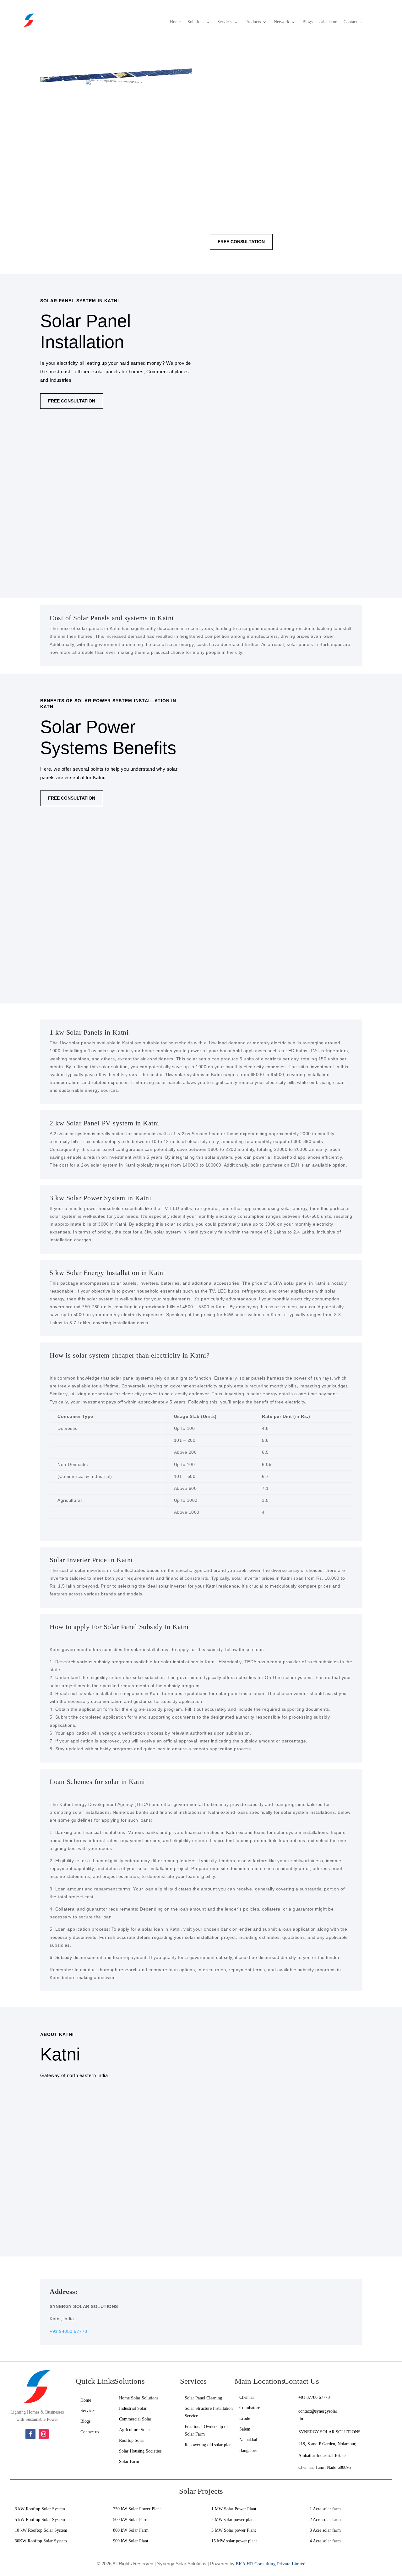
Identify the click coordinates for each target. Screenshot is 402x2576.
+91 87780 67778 (314, 2397)
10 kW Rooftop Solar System (41, 2530)
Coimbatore (250, 2408)
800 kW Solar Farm (131, 2530)
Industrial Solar (133, 2408)
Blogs (307, 22)
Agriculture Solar (135, 2430)
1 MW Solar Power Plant (234, 2509)
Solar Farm (129, 2461)
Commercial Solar (135, 2419)
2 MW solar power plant (233, 2520)
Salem (245, 2429)
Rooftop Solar (132, 2440)
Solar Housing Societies (140, 2451)
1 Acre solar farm (325, 2509)
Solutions (196, 22)
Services (225, 22)
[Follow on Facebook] (30, 2434)
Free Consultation (241, 242)
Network (282, 22)
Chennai (247, 2397)
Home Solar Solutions (139, 2398)
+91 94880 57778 (68, 2331)
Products (253, 22)
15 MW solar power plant (234, 2541)
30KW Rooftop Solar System (41, 2541)
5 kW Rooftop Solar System (40, 2520)
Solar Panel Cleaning (203, 2398)
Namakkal (248, 2440)
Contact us (353, 22)
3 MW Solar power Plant (234, 2530)
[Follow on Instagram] (44, 2434)
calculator (328, 22)
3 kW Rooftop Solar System (40, 2509)
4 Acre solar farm (325, 2541)
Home (175, 22)
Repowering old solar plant (209, 2445)
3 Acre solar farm (325, 2530)
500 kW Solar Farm (131, 2520)
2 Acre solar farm (325, 2520)
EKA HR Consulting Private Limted (271, 2564)
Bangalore (249, 2450)
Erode (245, 2418)
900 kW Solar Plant (131, 2541)
